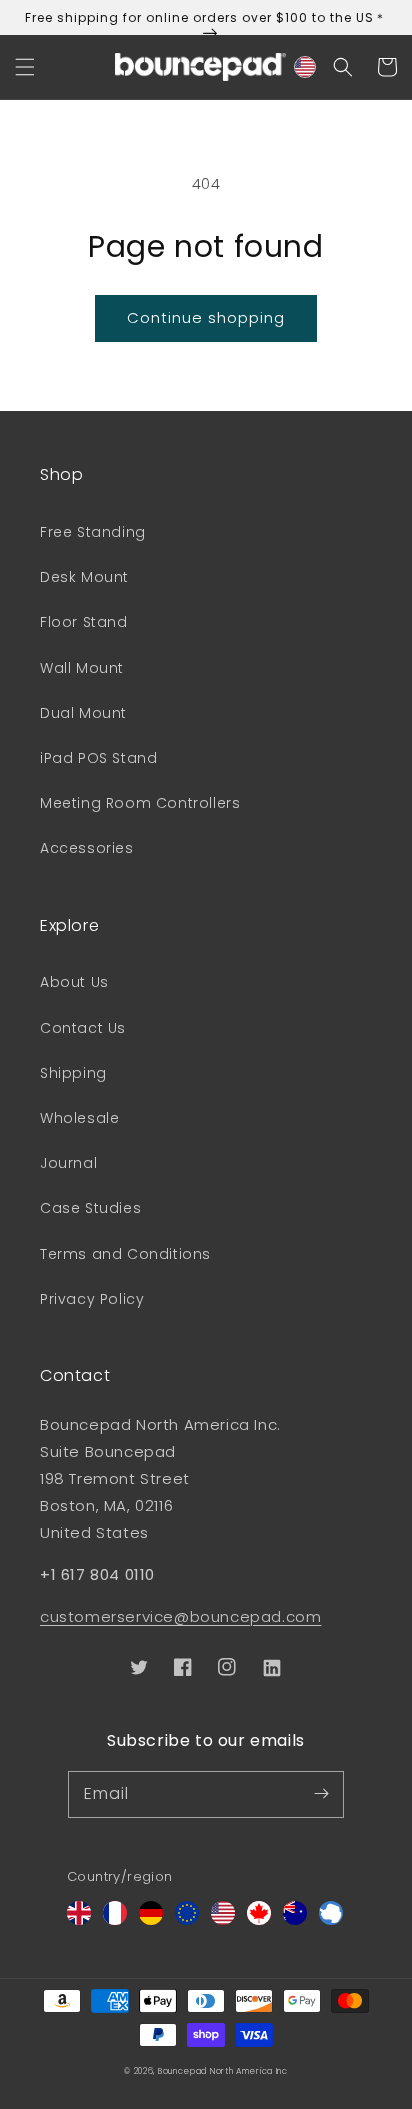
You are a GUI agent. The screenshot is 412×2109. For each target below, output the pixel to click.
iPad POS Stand (98, 758)
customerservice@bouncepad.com (180, 1616)
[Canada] (259, 1919)
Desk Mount (84, 577)
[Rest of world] (331, 1919)
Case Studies (90, 1208)
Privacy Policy (92, 1299)
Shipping (73, 1073)
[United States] (223, 1919)
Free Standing (93, 532)
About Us (74, 982)
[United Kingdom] (79, 1919)
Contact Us (83, 1028)
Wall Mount (82, 668)
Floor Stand (84, 622)
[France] (115, 1919)
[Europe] (187, 1919)
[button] (25, 67)
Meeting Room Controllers (140, 803)
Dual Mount (83, 713)
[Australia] (295, 1919)
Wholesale (79, 1118)
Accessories (87, 848)
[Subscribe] (321, 1794)
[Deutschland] (151, 1919)
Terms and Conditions (125, 1254)
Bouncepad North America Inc (223, 2071)
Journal (68, 1163)
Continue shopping (206, 317)
